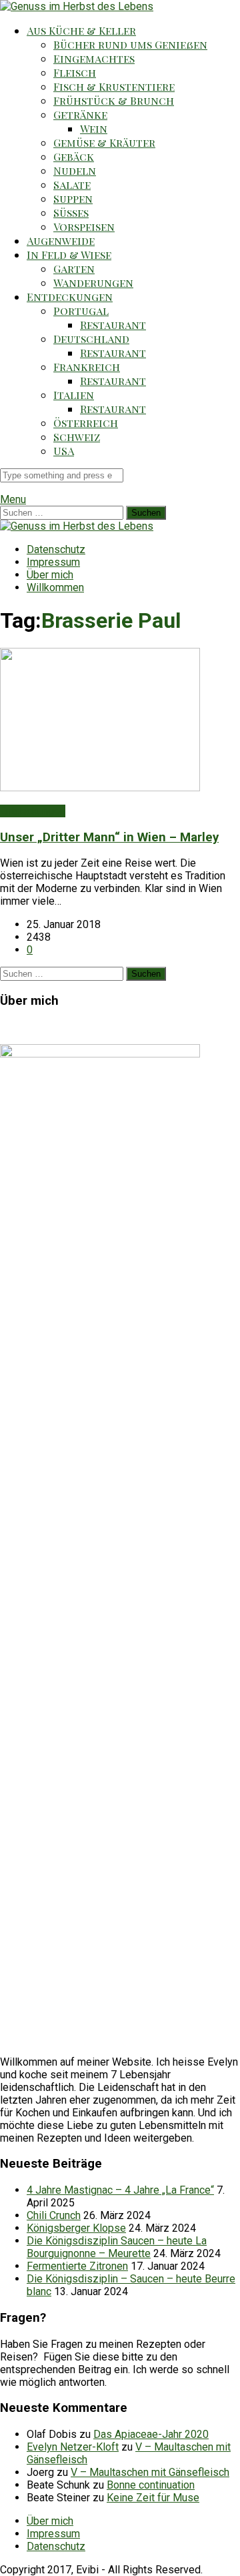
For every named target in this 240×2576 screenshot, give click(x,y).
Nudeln (75, 170)
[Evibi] (77, 6)
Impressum (53, 562)
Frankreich (87, 367)
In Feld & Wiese (69, 255)
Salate (72, 184)
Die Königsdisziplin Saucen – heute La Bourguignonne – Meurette (117, 2247)
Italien (74, 395)
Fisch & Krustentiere (114, 86)
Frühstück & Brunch (114, 100)
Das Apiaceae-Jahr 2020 (151, 2434)
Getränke (80, 114)
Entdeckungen (70, 297)
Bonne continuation (151, 2485)
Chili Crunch (54, 2215)
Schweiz (77, 437)
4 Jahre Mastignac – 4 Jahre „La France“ (120, 2190)
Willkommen (55, 587)
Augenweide (61, 241)
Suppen (73, 198)
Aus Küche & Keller (81, 30)
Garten (74, 269)
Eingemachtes (94, 58)
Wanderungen (93, 283)
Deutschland (91, 339)
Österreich (86, 423)
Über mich (50, 575)
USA (64, 451)
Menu (13, 499)
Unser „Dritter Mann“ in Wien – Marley (109, 837)
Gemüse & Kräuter (104, 142)
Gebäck (74, 156)
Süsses (71, 212)
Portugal (81, 311)
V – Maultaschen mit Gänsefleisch (150, 2472)
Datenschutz (56, 549)
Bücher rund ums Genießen (130, 44)
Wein (94, 128)
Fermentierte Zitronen (77, 2266)
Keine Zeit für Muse (153, 2498)
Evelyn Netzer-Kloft (73, 2447)
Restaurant (113, 325)
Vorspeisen (84, 227)
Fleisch (75, 72)
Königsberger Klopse (76, 2228)
